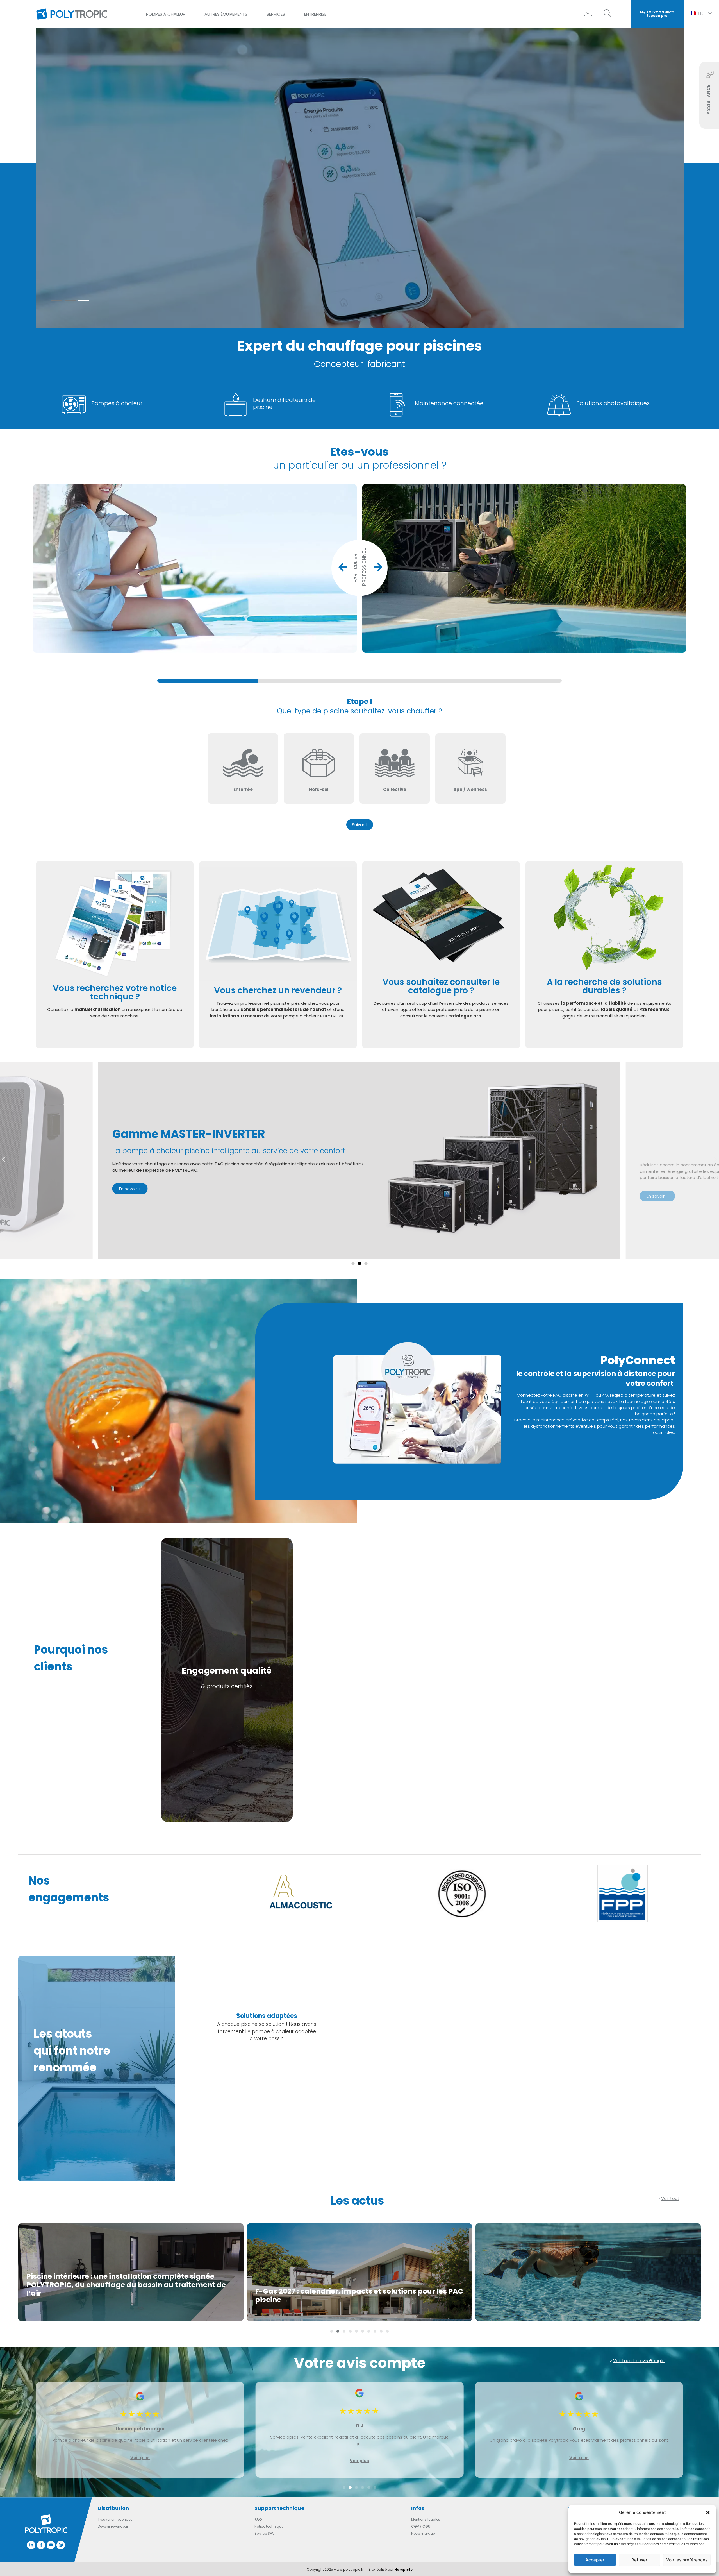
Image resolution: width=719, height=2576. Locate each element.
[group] (359, 681)
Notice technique (269, 2526)
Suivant (360, 825)
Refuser (639, 2560)
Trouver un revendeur (116, 2519)
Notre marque (423, 2533)
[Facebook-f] (41, 2545)
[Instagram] (61, 2545)
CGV (415, 2526)
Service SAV (264, 2533)
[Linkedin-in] (31, 2545)
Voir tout (670, 2199)
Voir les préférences (687, 2560)
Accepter (595, 2560)
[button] (708, 2512)
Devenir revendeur (113, 2526)
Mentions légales (426, 2519)
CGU (426, 2526)
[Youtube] (51, 2545)
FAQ (258, 2519)
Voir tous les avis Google (639, 2361)
